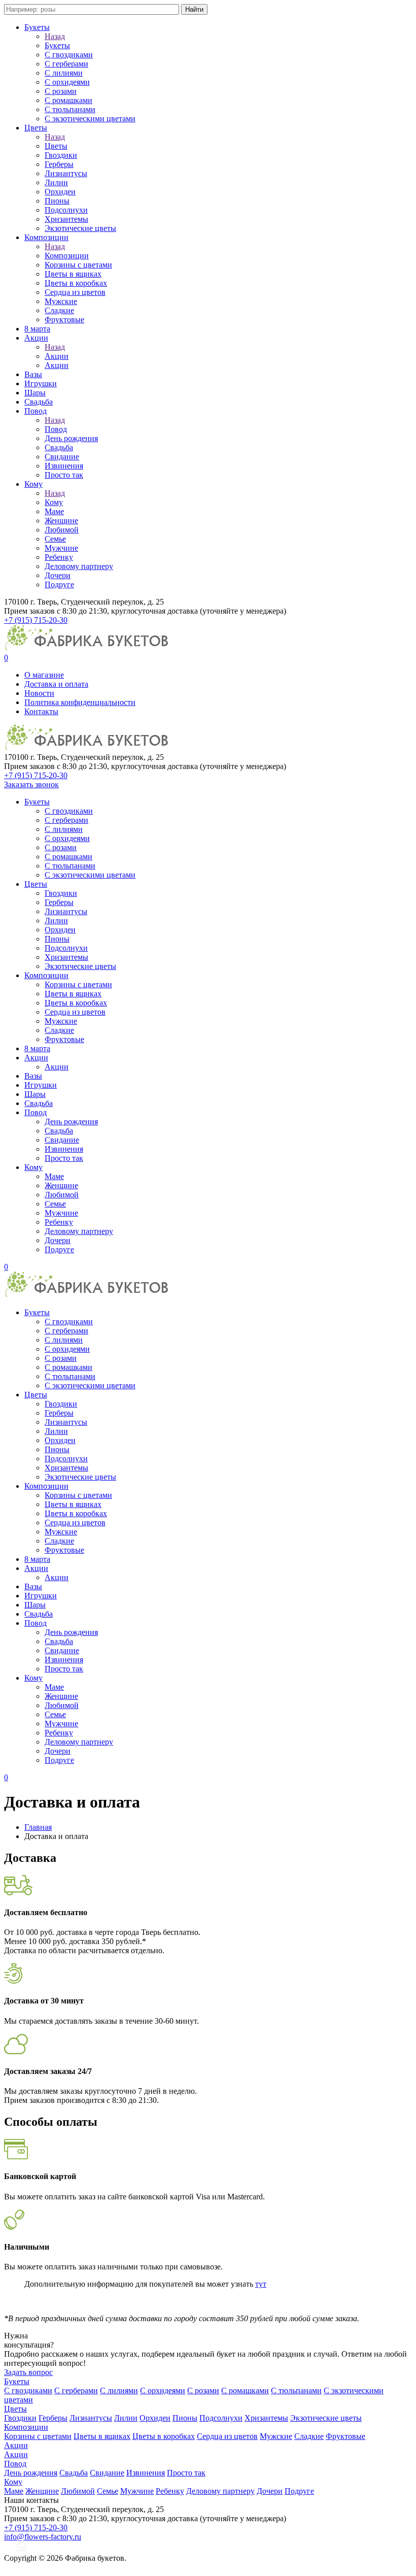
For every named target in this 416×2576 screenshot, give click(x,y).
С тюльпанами (70, 109)
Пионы (57, 201)
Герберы (59, 164)
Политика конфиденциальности (80, 702)
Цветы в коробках (76, 283)
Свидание (62, 457)
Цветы (36, 128)
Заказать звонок (31, 784)
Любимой (62, 530)
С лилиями (64, 73)
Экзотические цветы (80, 228)
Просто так (64, 475)
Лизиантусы (66, 173)
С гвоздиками (69, 55)
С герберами (66, 64)
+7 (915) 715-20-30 (36, 620)
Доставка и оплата (56, 684)
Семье (55, 539)
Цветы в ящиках (73, 274)
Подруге (59, 584)
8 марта (37, 329)
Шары (35, 393)
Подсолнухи (66, 210)
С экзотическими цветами (90, 119)
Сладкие (59, 310)
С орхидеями (67, 82)
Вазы (33, 374)
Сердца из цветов (75, 292)
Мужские (61, 301)
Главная (38, 1827)
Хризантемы (66, 219)
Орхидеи (60, 192)
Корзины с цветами (78, 265)
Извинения (64, 466)
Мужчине (61, 548)
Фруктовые (64, 320)
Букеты (37, 27)
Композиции (46, 237)
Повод (36, 411)
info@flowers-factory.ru (43, 2537)
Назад (55, 36)
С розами (61, 91)
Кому (33, 484)
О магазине (44, 675)
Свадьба (39, 402)
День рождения (71, 438)
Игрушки (41, 383)
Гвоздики (61, 155)
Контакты (41, 711)
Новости (39, 693)
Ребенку (59, 557)
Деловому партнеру (79, 566)
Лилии (56, 182)
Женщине (61, 521)
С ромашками (68, 100)
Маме (54, 511)
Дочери (58, 575)
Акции (36, 338)
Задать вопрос (28, 2372)
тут (261, 2284)
